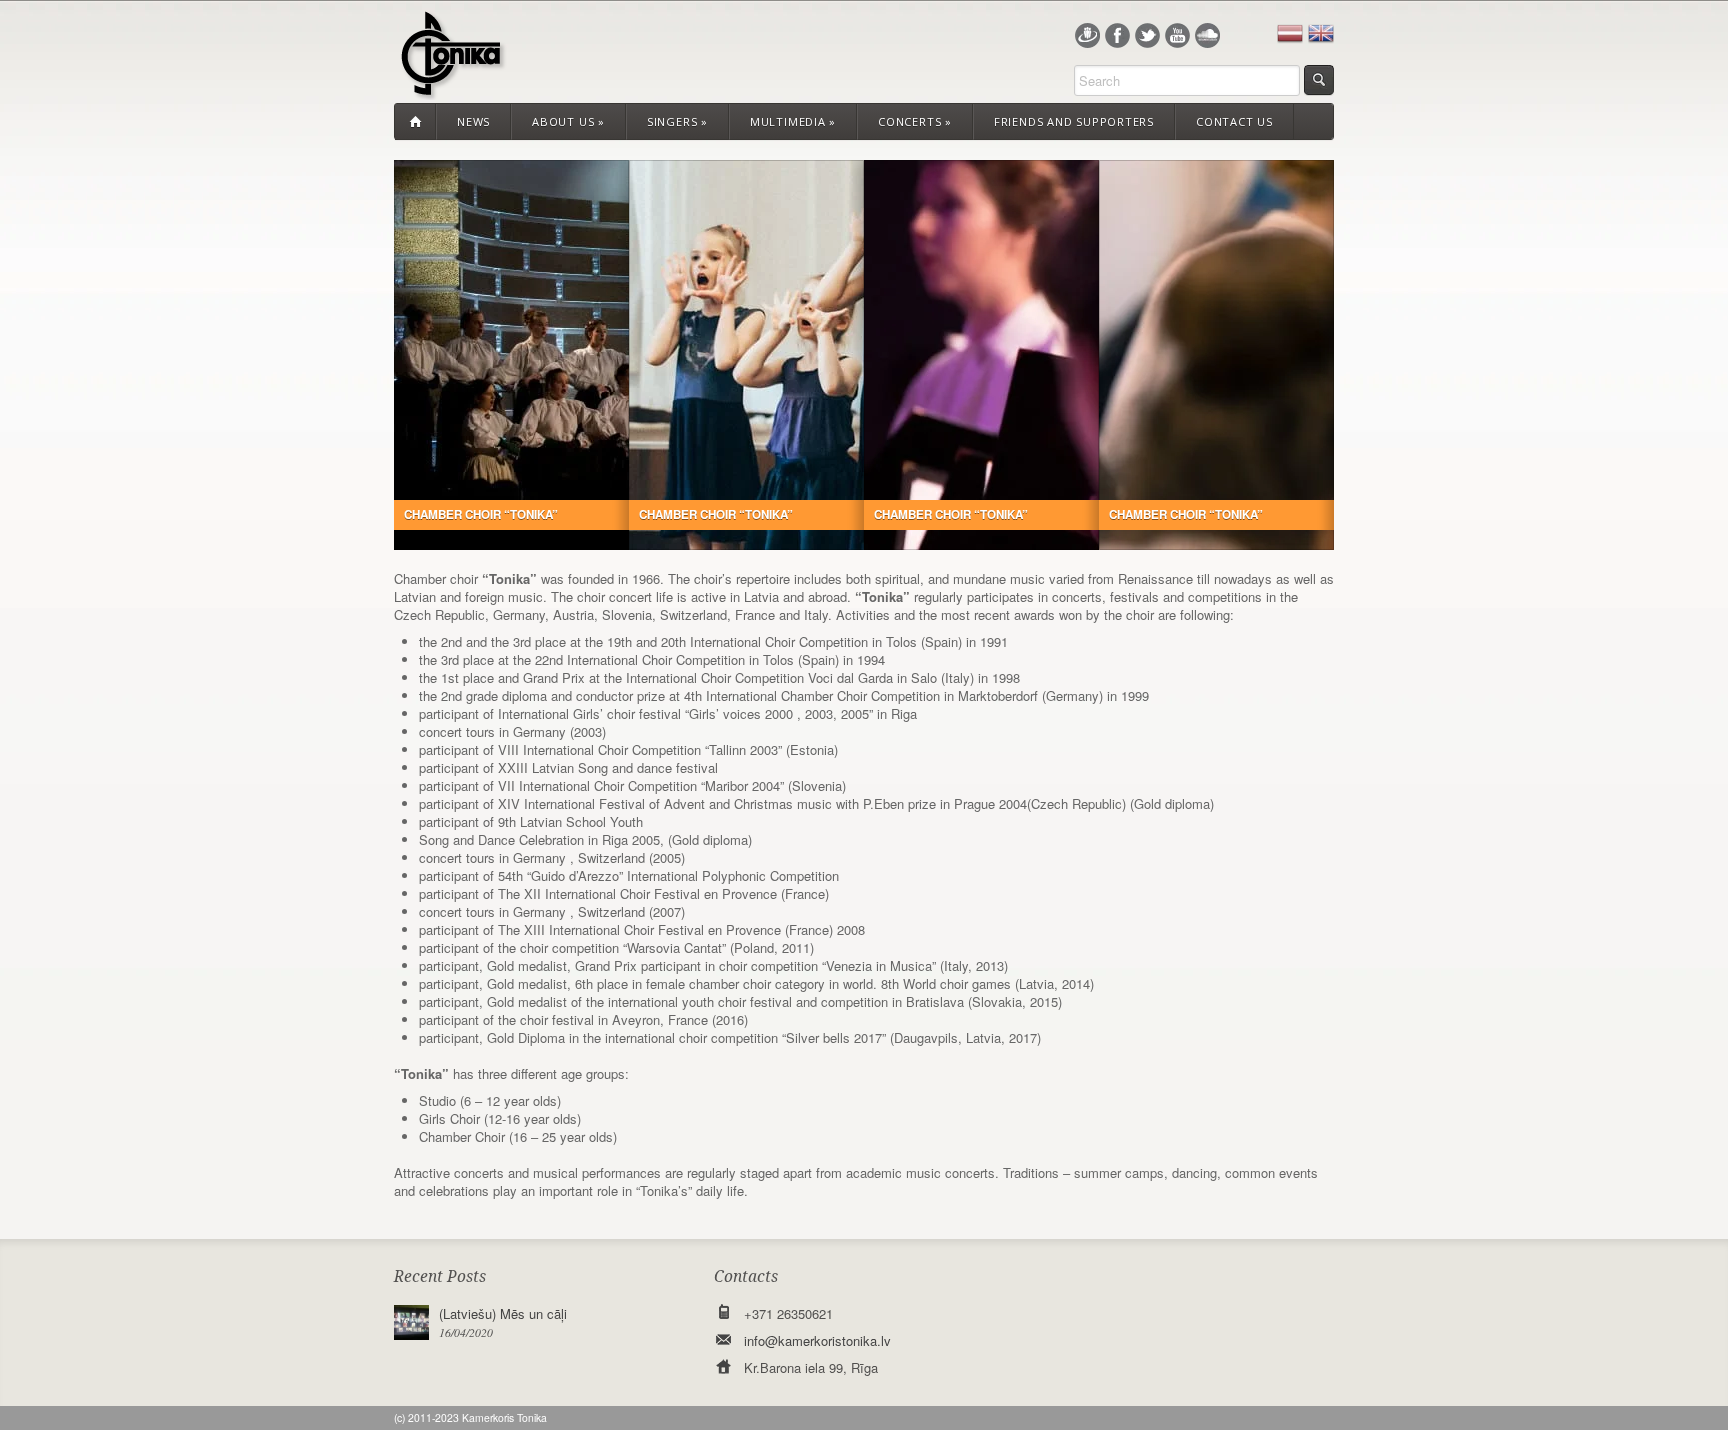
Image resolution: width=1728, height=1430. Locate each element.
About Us (568, 121)
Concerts (915, 121)
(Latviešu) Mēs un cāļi (503, 1313)
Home (415, 122)
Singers (677, 121)
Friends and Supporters (1074, 121)
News (473, 121)
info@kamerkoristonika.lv (817, 1340)
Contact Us (1234, 121)
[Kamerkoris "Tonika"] (450, 87)
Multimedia (793, 121)
